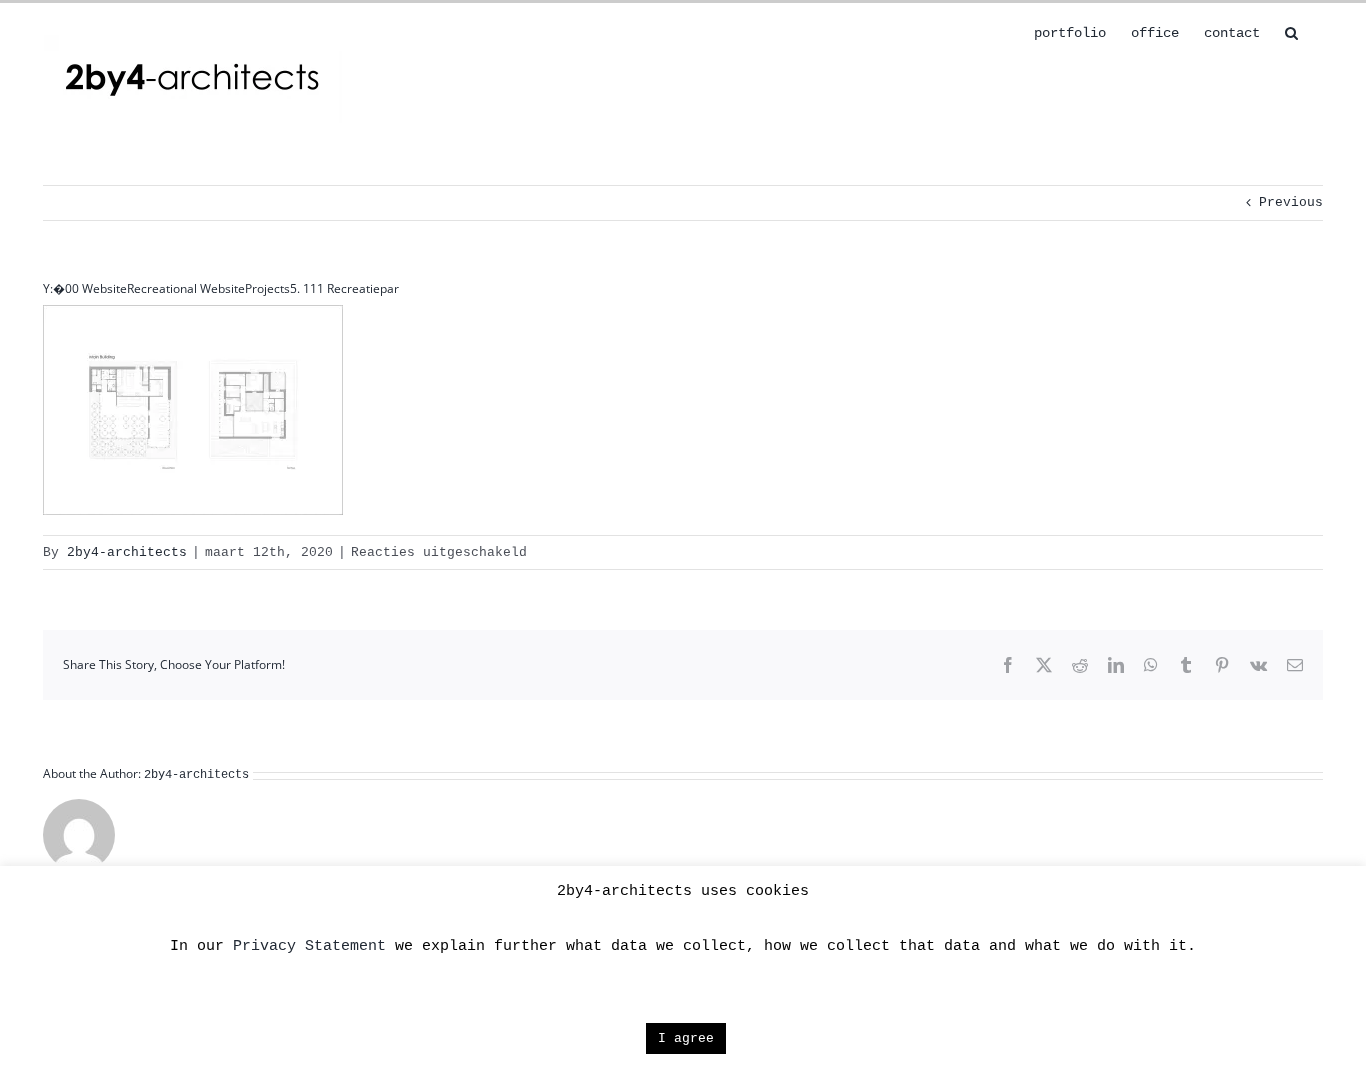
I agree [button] (686, 1038)
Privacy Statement (309, 946)
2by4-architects (127, 552)
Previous (1291, 202)
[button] (1291, 31)
